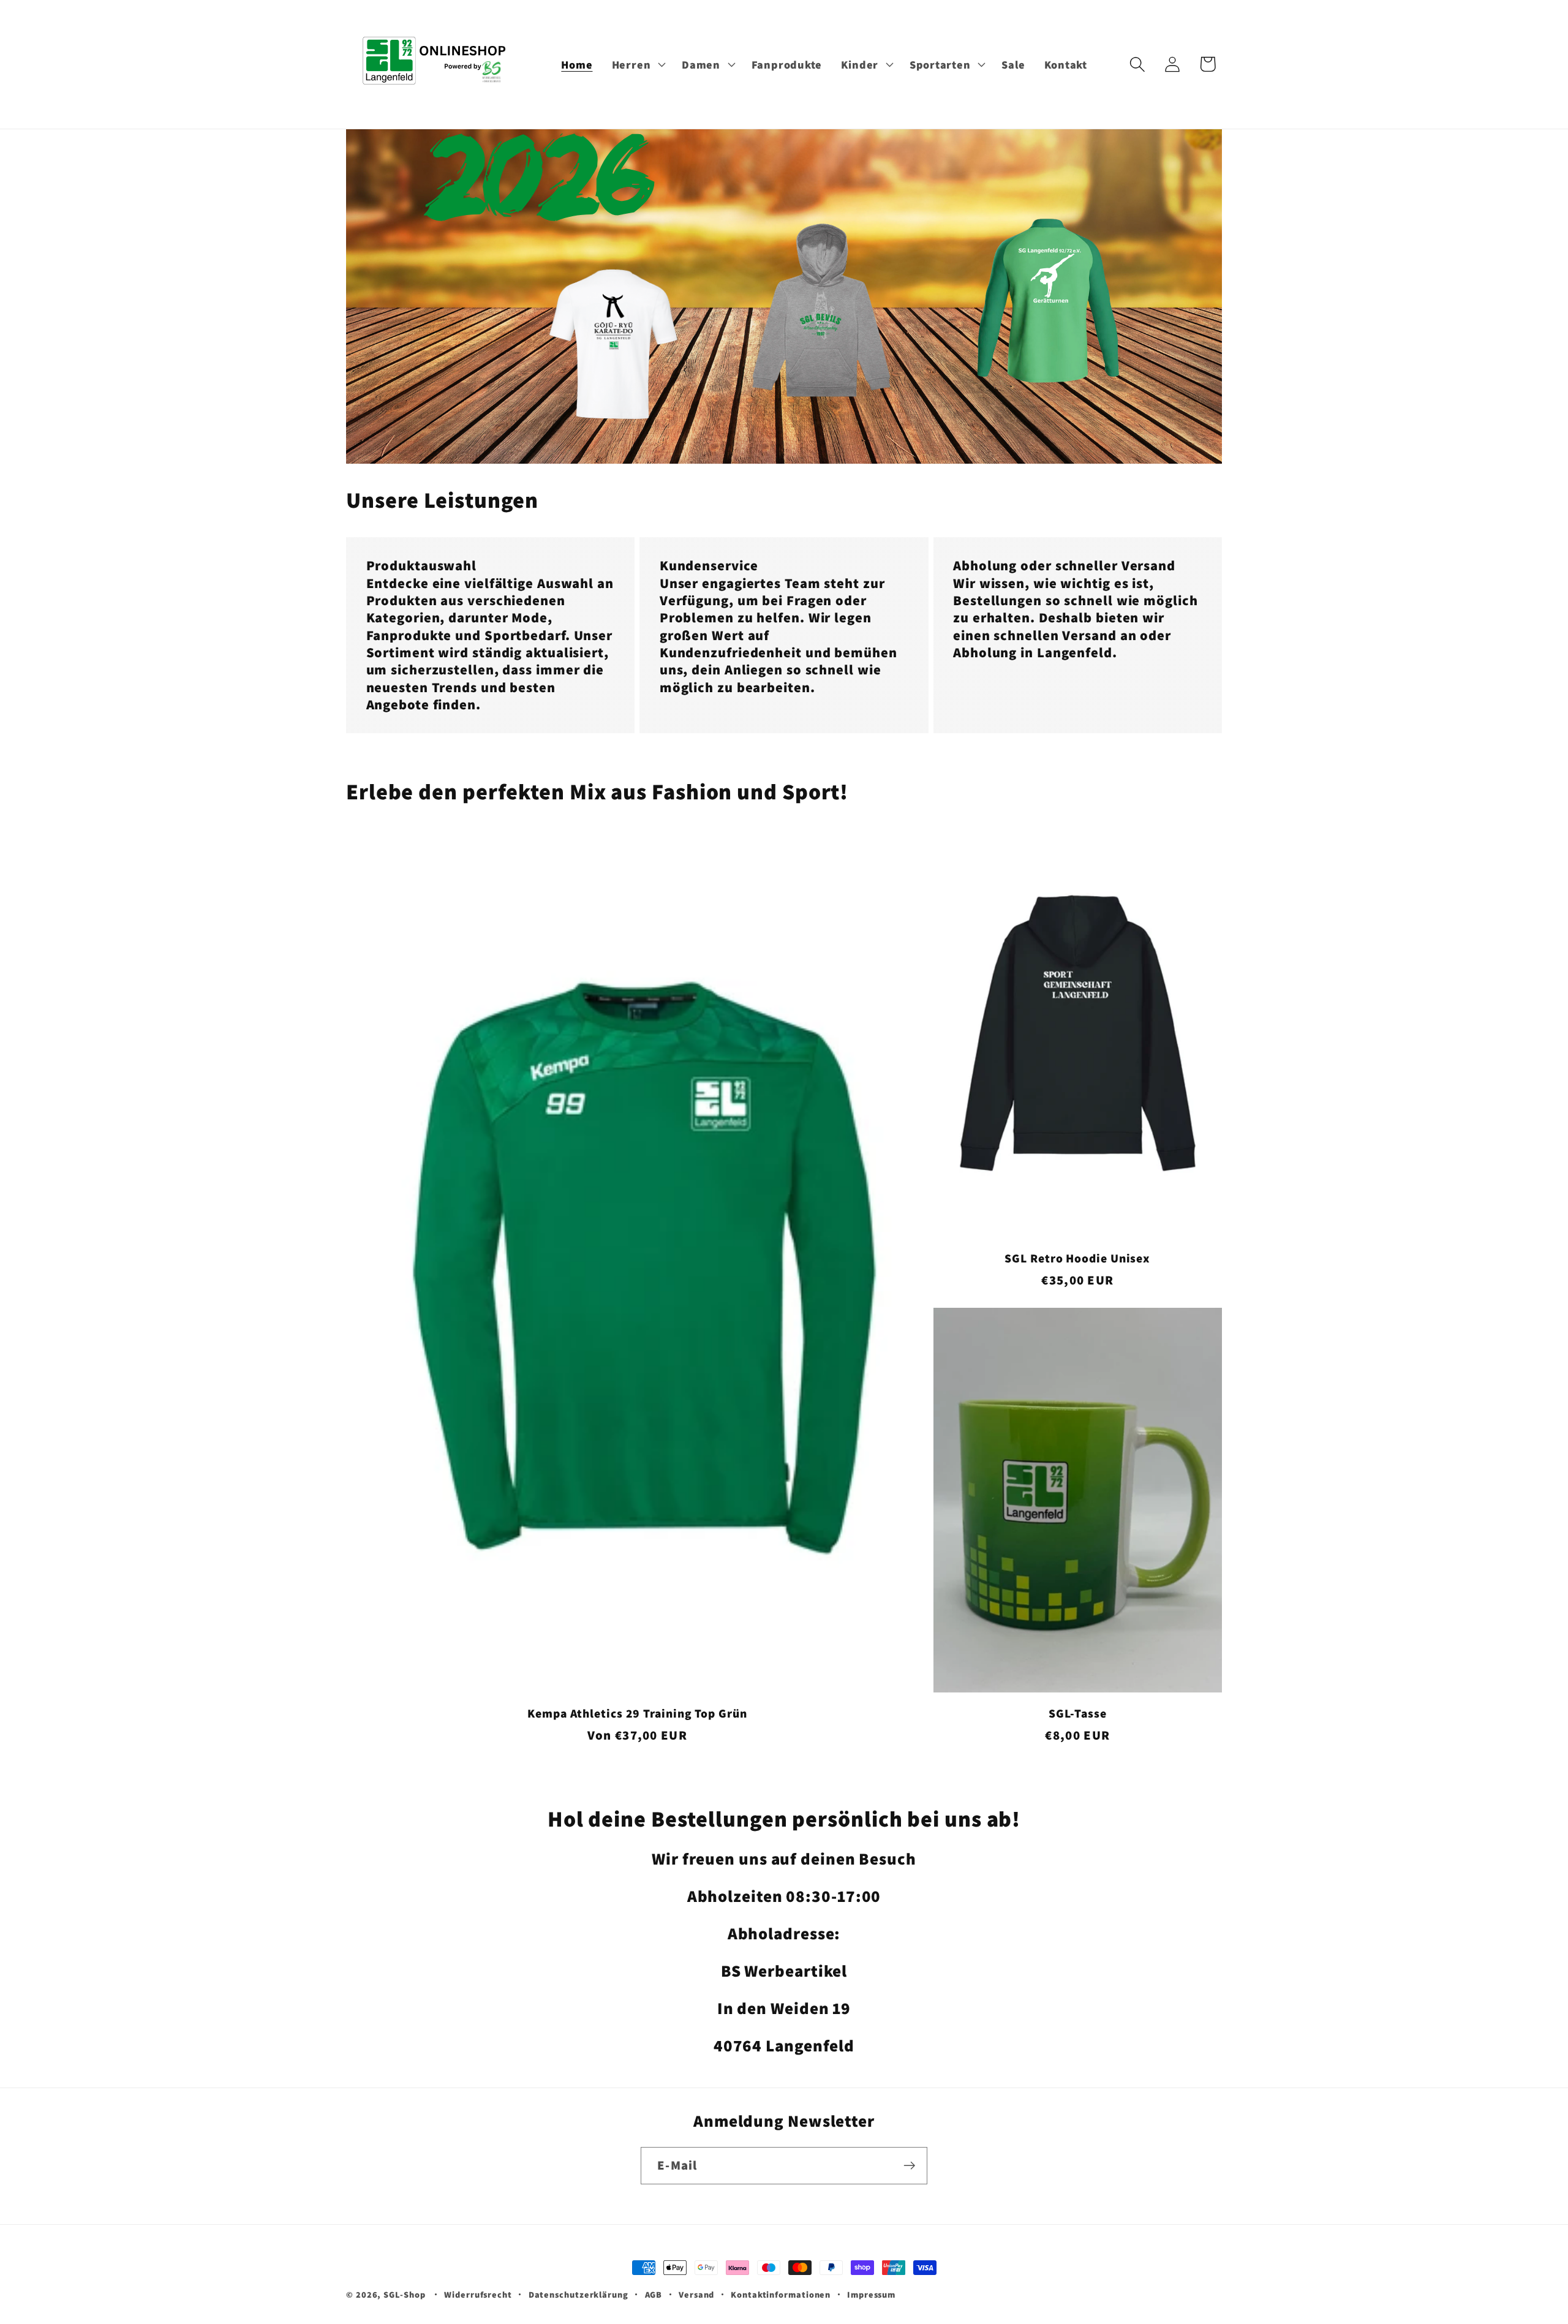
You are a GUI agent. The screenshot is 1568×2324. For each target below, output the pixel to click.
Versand (696, 2294)
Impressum (871, 2294)
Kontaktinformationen (781, 2294)
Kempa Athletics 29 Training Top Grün (637, 1714)
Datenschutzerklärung (579, 2294)
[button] (637, 64)
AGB (654, 2294)
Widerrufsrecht (478, 2294)
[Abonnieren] (909, 2166)
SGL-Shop (404, 2294)
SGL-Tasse (1078, 1714)
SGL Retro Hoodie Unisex (1077, 1258)
